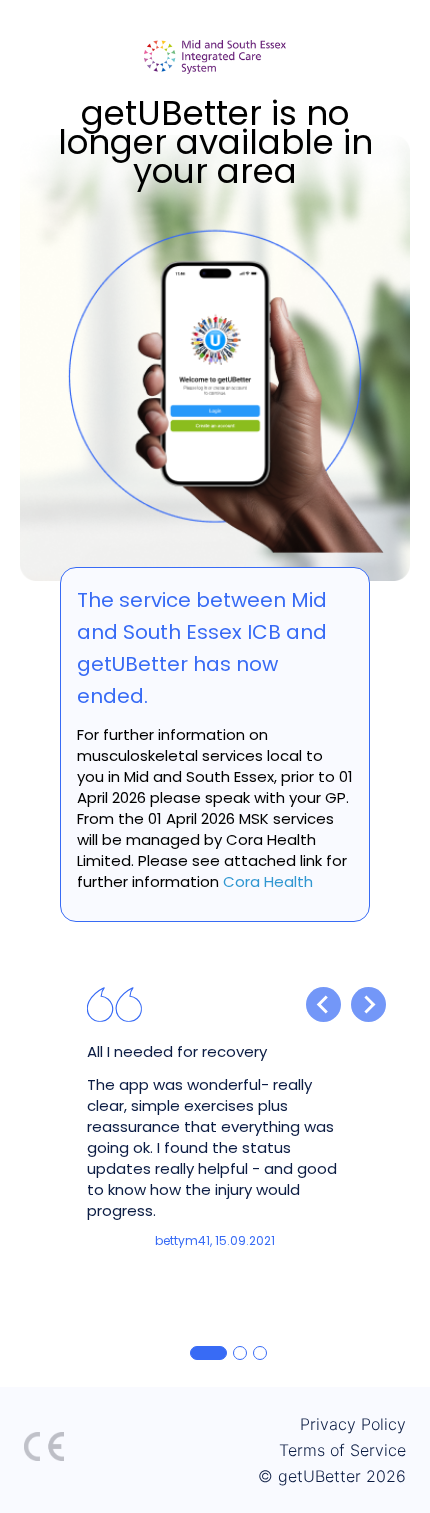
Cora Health (268, 881)
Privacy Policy (353, 1424)
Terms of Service (342, 1450)
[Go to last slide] (323, 1004)
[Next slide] (368, 1004)
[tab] (208, 1353)
